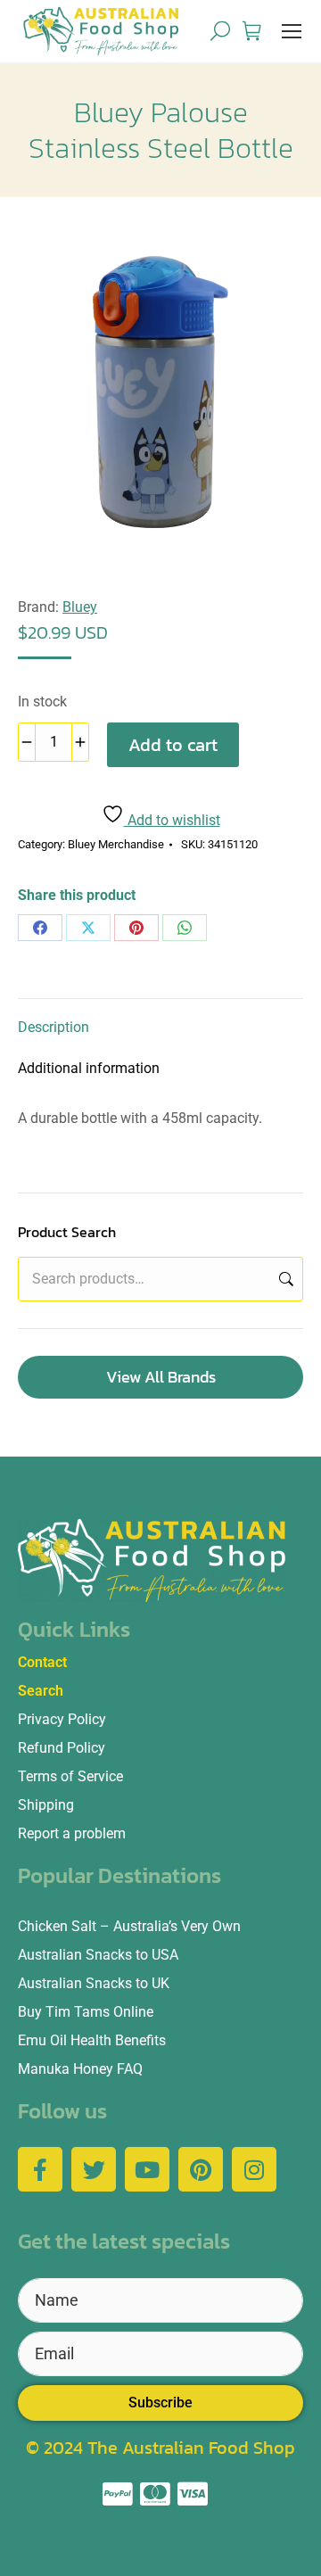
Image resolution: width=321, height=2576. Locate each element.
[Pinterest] (136, 928)
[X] (88, 928)
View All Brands (161, 1377)
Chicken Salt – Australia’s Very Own (129, 1926)
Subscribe (160, 2403)
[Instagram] (254, 2169)
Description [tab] (53, 1027)
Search (284, 1279)
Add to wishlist (172, 820)
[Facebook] (40, 928)
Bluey (80, 607)
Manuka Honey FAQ (80, 2069)
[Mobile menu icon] (292, 31)
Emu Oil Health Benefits (92, 2040)
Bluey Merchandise (116, 844)
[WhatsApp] (185, 928)
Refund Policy (62, 1748)
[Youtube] (147, 2169)
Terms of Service (70, 1776)
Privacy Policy (62, 1719)
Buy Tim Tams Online (86, 2012)
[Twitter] (94, 2169)
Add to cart (173, 745)
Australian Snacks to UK (94, 1983)
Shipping (46, 1805)
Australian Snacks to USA (98, 1955)
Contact (42, 1662)
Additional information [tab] (89, 1068)
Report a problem (72, 1833)
